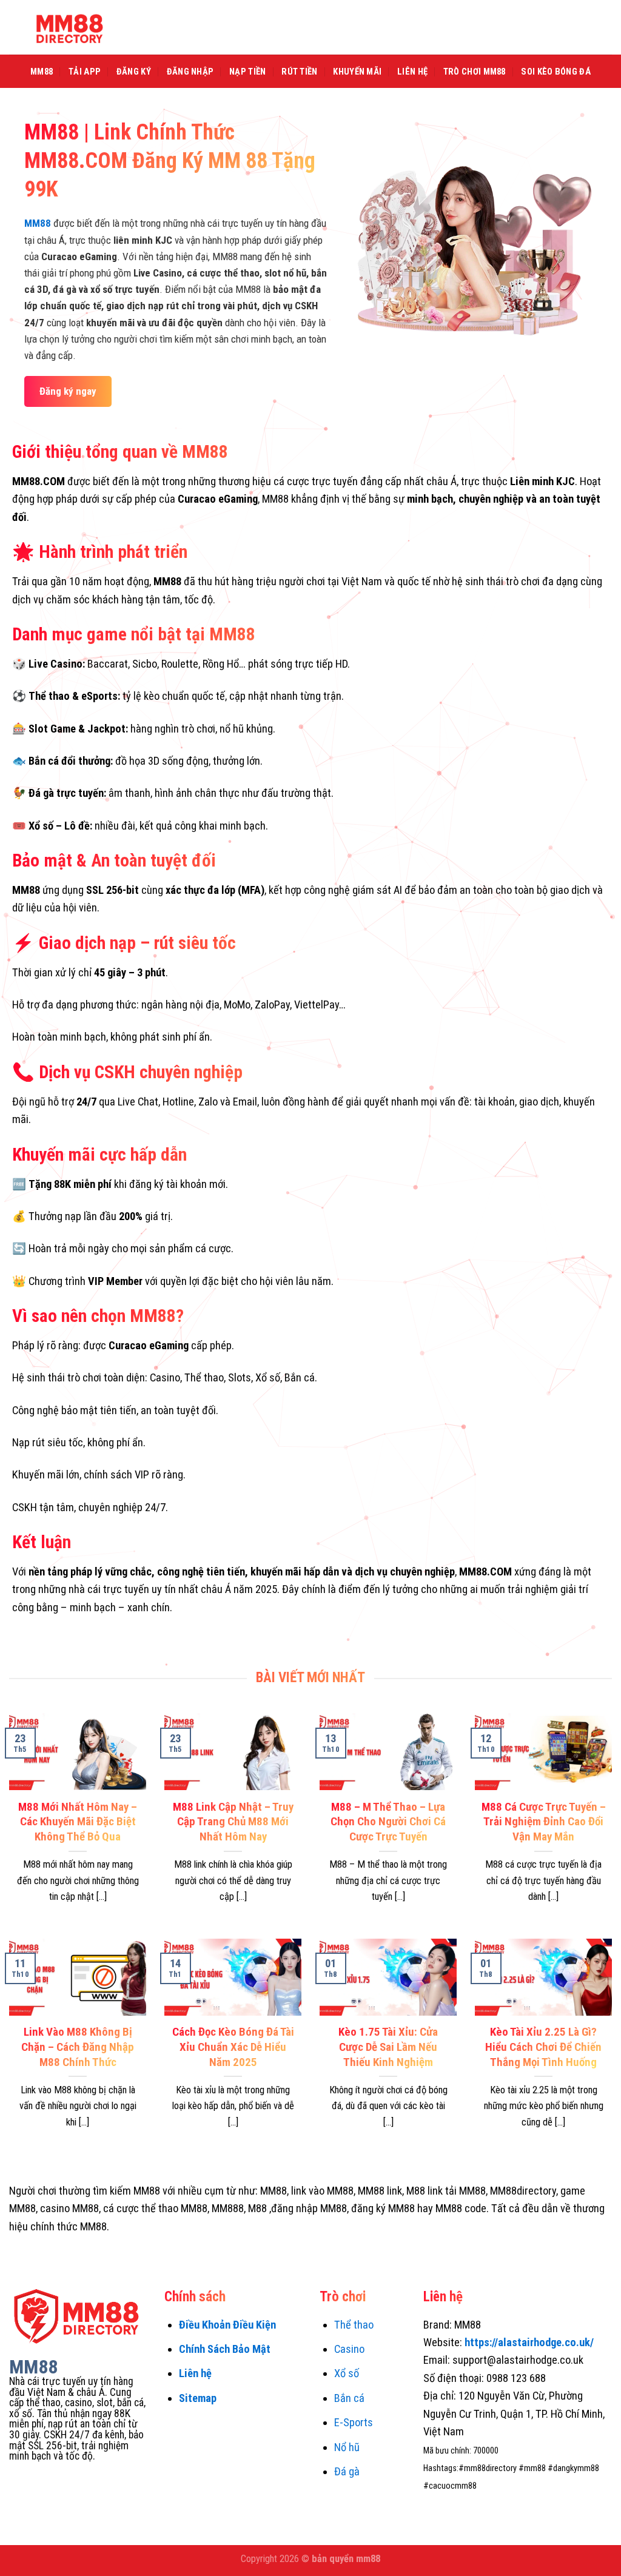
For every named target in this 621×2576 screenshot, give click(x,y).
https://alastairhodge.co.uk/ (529, 2342)
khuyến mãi (357, 72)
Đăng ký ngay (68, 391)
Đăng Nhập (190, 72)
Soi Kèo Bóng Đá (556, 72)
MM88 (42, 72)
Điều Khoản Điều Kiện (227, 2325)
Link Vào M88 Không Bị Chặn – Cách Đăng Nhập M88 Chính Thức (78, 2047)
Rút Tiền (299, 72)
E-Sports (354, 2422)
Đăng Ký (134, 72)
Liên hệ (195, 2373)
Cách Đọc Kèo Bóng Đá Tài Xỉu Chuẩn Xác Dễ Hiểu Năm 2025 (233, 2047)
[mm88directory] (70, 27)
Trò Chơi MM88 (475, 72)
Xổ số (347, 2373)
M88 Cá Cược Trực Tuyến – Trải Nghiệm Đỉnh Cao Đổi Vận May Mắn (544, 1822)
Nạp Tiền (247, 72)
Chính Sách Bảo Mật (225, 2349)
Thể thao (354, 2325)
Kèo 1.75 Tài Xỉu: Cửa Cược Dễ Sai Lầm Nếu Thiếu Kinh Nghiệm (388, 2047)
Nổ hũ (347, 2447)
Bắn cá (349, 2398)
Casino (349, 2349)
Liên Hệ (412, 72)
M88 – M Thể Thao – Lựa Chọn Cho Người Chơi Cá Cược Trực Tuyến (388, 1822)
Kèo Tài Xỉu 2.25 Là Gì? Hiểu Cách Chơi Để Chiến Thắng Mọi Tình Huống (543, 2047)
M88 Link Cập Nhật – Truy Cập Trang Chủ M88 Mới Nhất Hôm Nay (233, 1822)
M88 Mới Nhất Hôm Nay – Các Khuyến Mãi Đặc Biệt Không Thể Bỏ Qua (78, 1822)
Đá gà (347, 2471)
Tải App (85, 72)
